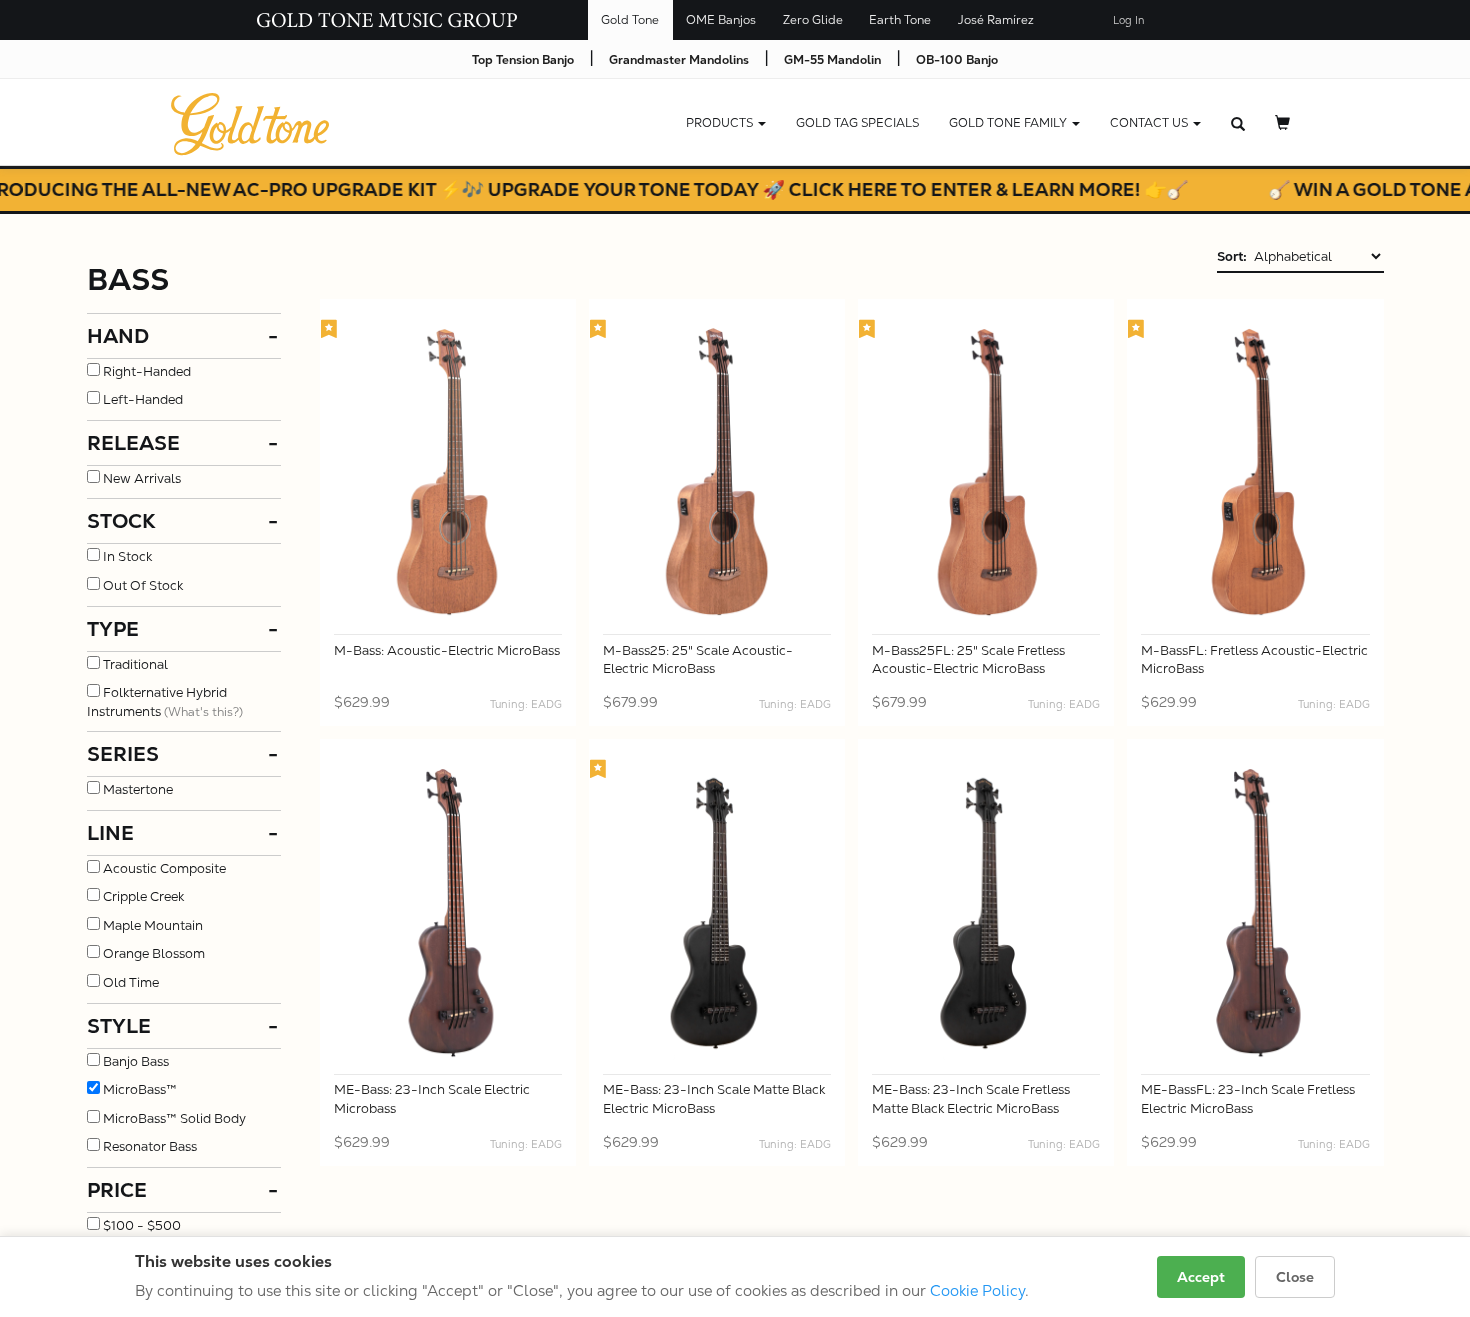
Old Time (131, 982)
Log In (1128, 20)
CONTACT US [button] (1150, 123)
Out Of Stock (143, 585)
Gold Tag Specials (857, 123)
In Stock (127, 556)
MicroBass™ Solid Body (174, 1118)
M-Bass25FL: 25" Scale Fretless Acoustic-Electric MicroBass (968, 660)
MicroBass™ (140, 1089)
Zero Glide (813, 20)
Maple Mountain (153, 925)
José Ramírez (996, 20)
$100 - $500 (142, 1225)
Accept (1201, 1277)
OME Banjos (721, 20)
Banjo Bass (136, 1061)
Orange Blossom (154, 953)
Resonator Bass (150, 1146)
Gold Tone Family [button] (1009, 123)
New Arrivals (142, 478)
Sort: (1232, 256)
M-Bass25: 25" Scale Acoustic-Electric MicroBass (698, 660)
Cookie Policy (977, 1290)
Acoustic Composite (164, 868)
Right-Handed (147, 371)
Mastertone (138, 789)
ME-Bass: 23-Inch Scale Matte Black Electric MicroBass (714, 1099)
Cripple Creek (143, 896)
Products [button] (721, 123)
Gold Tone (630, 20)
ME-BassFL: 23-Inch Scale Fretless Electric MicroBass (1248, 1099)
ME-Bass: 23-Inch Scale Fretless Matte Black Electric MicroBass (971, 1099)
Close (1295, 1277)
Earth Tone (900, 20)
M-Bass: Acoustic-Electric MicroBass (447, 650)
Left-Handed (143, 399)
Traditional (135, 664)
